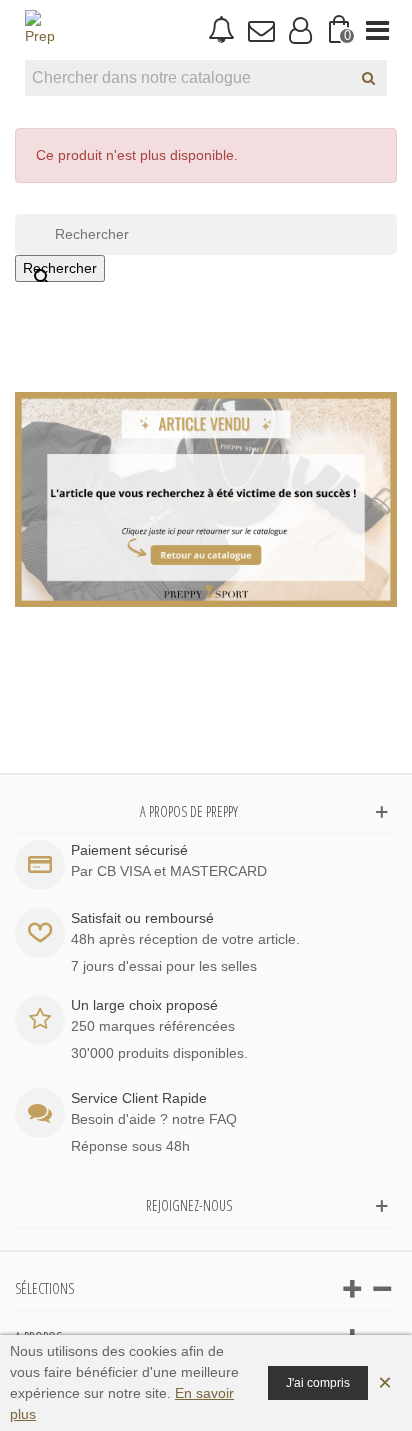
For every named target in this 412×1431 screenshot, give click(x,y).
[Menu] (377, 30)
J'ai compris (318, 1383)
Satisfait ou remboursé (142, 918)
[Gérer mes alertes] (221, 30)
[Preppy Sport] (40, 30)
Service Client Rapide (139, 1098)
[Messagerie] (260, 30)
